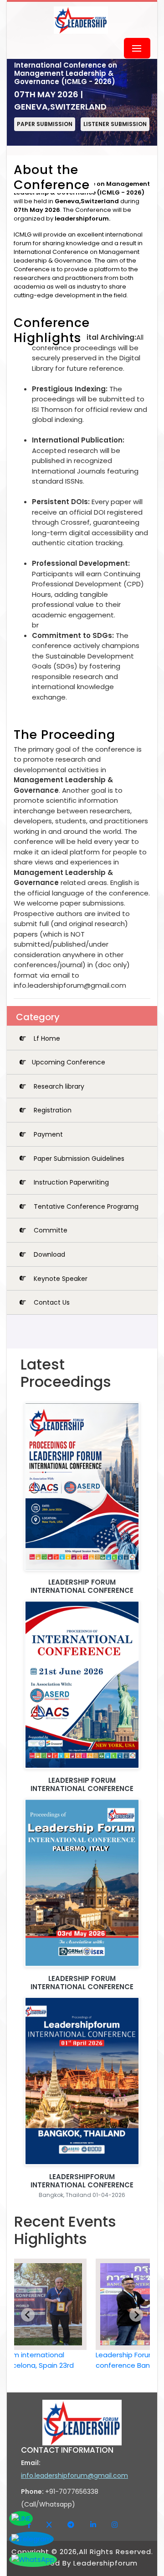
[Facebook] (30, 2525)
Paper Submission (45, 124)
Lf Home (46, 1038)
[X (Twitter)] (50, 2525)
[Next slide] (136, 2315)
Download (49, 1254)
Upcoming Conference (69, 1062)
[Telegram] (72, 2525)
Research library (58, 1086)
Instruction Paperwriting (70, 1182)
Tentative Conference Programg (85, 1206)
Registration (52, 1110)
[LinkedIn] (94, 2525)
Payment (47, 1134)
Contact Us (51, 1302)
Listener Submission (115, 124)
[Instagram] (115, 2525)
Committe (50, 1230)
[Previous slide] (28, 2315)
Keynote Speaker (60, 1278)
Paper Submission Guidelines (78, 1158)
